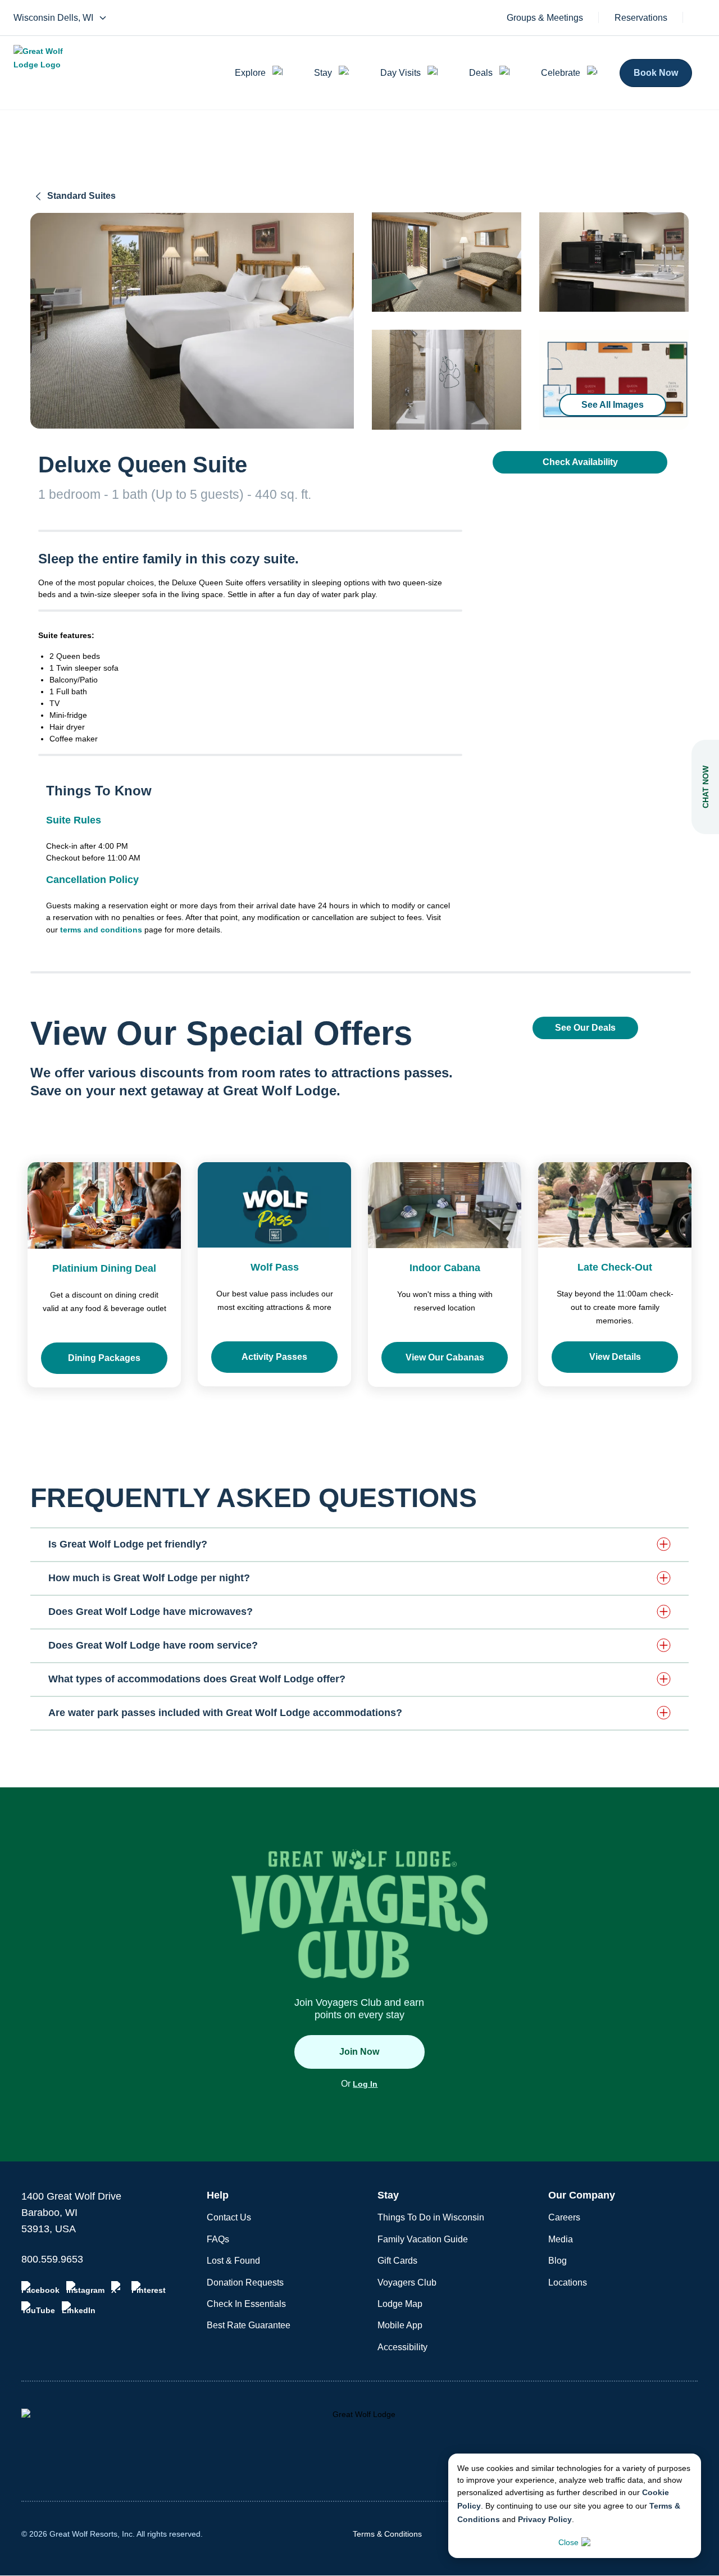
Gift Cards (397, 2261)
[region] (192, 321)
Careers (564, 2217)
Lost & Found (233, 2261)
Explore (250, 73)
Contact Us (229, 2217)
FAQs (218, 2239)
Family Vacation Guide (423, 2239)
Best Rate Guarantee (249, 2325)
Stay (323, 73)
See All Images (613, 405)
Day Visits (401, 73)
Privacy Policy (545, 2519)
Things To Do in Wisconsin (431, 2217)
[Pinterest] (149, 2288)
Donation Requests (245, 2283)
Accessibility (402, 2347)
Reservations (641, 18)
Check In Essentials (246, 2304)
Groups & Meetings (545, 18)
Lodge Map (400, 2304)
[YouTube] (38, 2308)
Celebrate (561, 73)
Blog (558, 2261)
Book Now (656, 73)
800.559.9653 (52, 2259)
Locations (568, 2283)
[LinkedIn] (79, 2308)
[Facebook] (40, 2288)
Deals (481, 73)
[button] (359, 1544)
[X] (118, 2288)
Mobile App (400, 2325)
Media (561, 2239)
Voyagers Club (407, 2283)
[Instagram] (85, 2288)
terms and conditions (101, 930)
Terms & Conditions (387, 2534)
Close (568, 2542)
